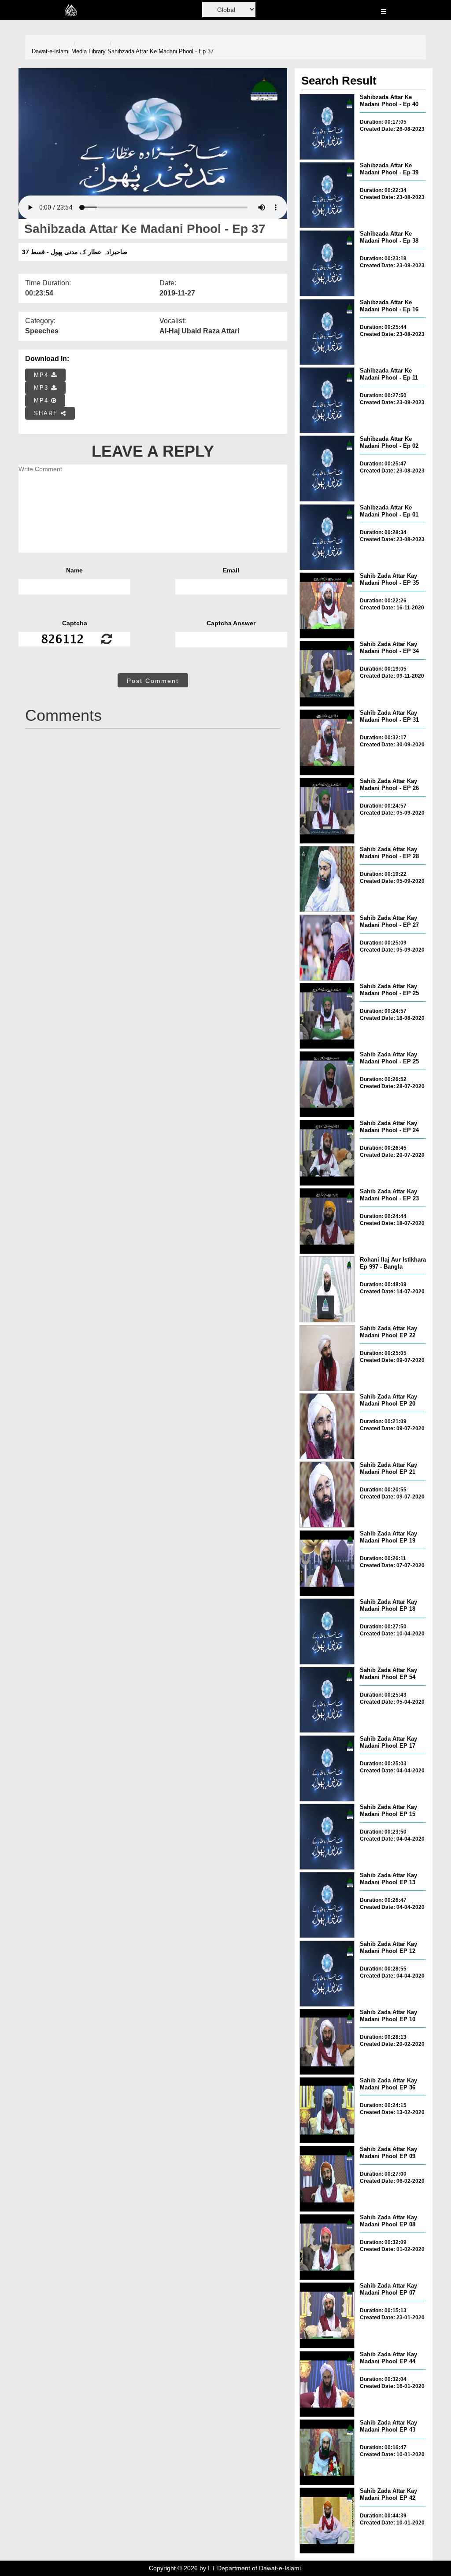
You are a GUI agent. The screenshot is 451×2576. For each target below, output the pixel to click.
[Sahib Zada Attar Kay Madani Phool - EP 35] (327, 605)
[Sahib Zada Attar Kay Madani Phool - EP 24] (327, 1153)
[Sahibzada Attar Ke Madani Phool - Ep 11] (327, 400)
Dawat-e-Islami (51, 51)
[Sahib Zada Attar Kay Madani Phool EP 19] (327, 1563)
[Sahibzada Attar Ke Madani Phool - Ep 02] (327, 469)
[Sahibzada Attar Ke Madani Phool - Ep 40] (327, 127)
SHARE (47, 413)
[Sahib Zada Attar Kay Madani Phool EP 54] (327, 1700)
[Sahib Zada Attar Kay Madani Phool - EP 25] (327, 1016)
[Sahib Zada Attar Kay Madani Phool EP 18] (327, 1631)
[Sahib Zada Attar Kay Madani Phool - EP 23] (327, 1221)
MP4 (43, 375)
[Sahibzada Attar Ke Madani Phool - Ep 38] (327, 263)
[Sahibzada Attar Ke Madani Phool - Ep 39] (327, 195)
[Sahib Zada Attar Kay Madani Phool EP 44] (327, 2384)
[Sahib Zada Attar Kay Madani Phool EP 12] (327, 1974)
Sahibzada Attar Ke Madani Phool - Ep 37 (161, 51)
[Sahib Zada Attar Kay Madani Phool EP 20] (327, 1426)
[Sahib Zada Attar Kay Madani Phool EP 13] (327, 1905)
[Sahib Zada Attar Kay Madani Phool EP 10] (327, 2042)
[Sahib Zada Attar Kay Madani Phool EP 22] (327, 1358)
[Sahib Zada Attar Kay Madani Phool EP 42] (327, 2521)
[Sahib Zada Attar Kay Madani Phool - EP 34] (327, 674)
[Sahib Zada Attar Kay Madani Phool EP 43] (327, 2452)
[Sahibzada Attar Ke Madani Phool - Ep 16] (327, 332)
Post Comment (153, 681)
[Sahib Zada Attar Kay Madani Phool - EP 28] (327, 879)
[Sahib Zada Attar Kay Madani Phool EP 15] (327, 1837)
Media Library (89, 51)
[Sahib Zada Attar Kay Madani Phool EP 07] (327, 2315)
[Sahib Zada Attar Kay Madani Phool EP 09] (327, 2179)
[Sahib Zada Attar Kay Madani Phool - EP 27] (327, 948)
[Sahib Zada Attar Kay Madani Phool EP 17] (327, 1768)
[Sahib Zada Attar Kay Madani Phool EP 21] (327, 1495)
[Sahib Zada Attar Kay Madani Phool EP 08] (327, 2247)
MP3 (43, 388)
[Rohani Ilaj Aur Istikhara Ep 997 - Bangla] (327, 1289)
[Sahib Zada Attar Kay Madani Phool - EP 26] (327, 811)
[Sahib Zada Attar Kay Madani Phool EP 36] (327, 2110)
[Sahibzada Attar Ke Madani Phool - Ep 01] (327, 537)
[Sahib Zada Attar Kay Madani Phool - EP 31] (327, 742)
